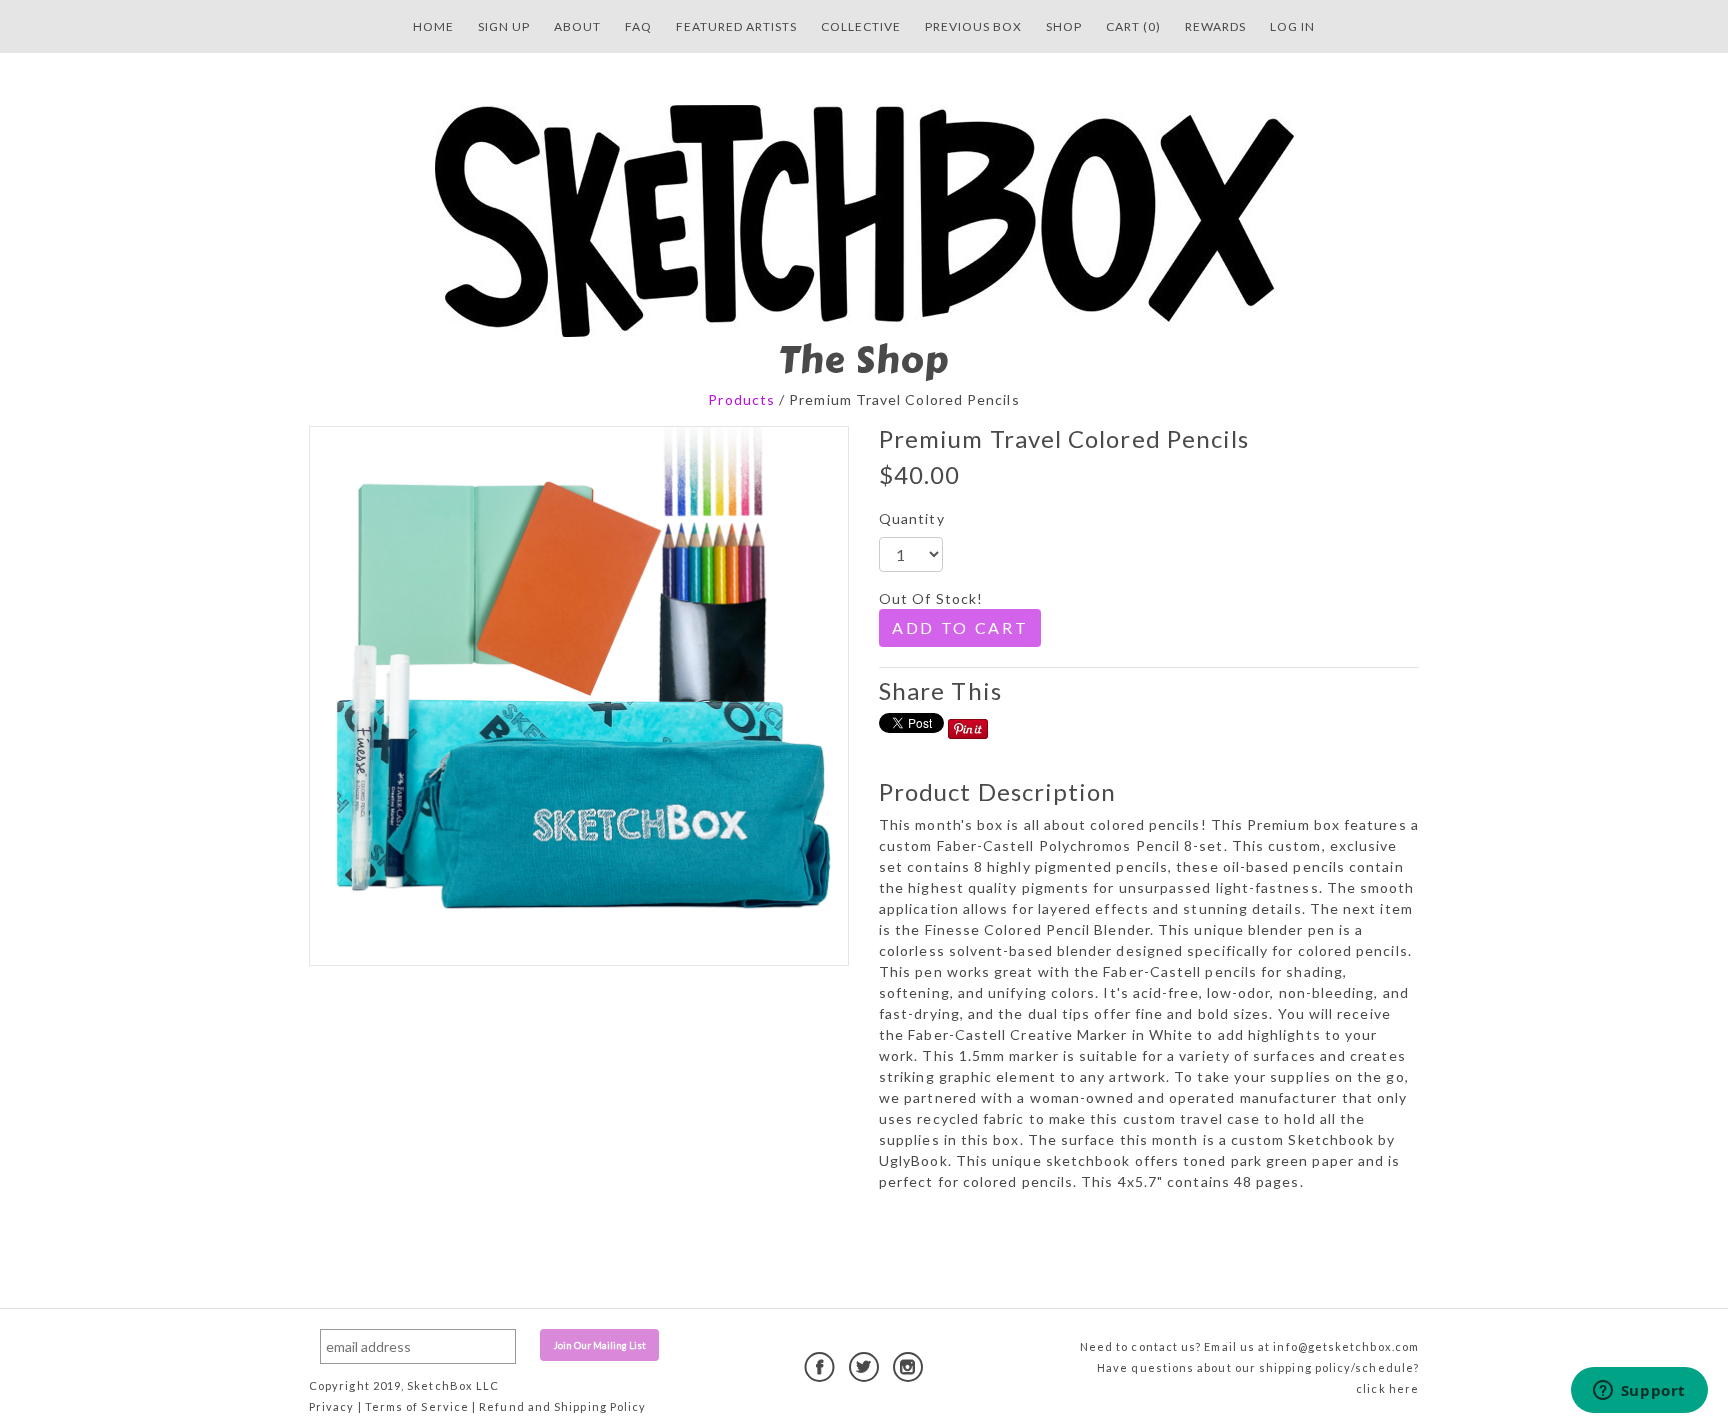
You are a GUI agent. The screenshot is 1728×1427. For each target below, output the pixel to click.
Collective (861, 26)
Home (433, 26)
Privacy (332, 1406)
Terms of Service (417, 1406)
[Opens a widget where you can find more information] (1639, 1392)
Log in (1292, 26)
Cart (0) (1133, 26)
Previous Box (973, 26)
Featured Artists (736, 26)
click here (1387, 1388)
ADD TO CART (960, 627)
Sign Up (504, 26)
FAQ (638, 26)
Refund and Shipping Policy (562, 1406)
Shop (1064, 26)
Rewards (1215, 26)
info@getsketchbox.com (1346, 1346)
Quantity (912, 518)
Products (741, 399)
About (577, 26)
